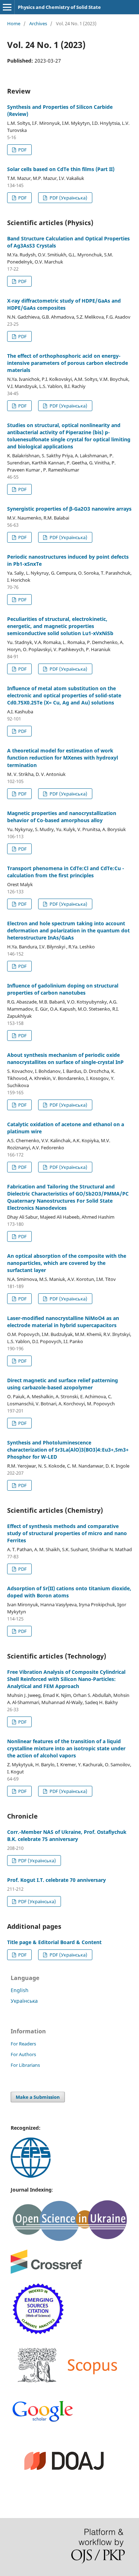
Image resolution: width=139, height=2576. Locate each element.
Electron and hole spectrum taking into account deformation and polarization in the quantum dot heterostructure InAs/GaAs (68, 930)
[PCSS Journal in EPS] (31, 2176)
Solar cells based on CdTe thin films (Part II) (61, 169)
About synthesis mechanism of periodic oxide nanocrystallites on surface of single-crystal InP (65, 1058)
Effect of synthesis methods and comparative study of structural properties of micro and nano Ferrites (67, 1533)
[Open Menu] (7, 7)
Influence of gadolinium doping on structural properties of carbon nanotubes (63, 989)
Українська (24, 2001)
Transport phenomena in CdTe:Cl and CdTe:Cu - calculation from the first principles (66, 872)
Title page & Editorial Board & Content (54, 1942)
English (20, 1990)
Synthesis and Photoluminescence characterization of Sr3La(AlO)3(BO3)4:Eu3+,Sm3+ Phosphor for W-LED (68, 1450)
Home (14, 23)
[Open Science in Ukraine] (69, 2240)
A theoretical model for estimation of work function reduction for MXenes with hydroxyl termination (63, 758)
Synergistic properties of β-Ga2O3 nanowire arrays (69, 509)
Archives (38, 23)
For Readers (23, 2044)
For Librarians (25, 2065)
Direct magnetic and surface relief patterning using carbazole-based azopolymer (63, 1384)
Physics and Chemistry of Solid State (59, 7)
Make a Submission (38, 2097)
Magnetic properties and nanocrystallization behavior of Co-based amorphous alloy (62, 817)
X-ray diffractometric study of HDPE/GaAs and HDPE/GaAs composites (64, 304)
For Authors (23, 2054)
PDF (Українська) (68, 198)
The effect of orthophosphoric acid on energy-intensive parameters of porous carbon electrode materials (68, 363)
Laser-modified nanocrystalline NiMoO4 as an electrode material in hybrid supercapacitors (63, 1322)
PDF (22, 150)
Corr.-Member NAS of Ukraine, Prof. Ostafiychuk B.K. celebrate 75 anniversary (67, 1835)
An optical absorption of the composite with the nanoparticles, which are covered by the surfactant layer (67, 1263)
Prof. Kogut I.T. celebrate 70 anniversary (56, 1880)
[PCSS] (43, 2421)
